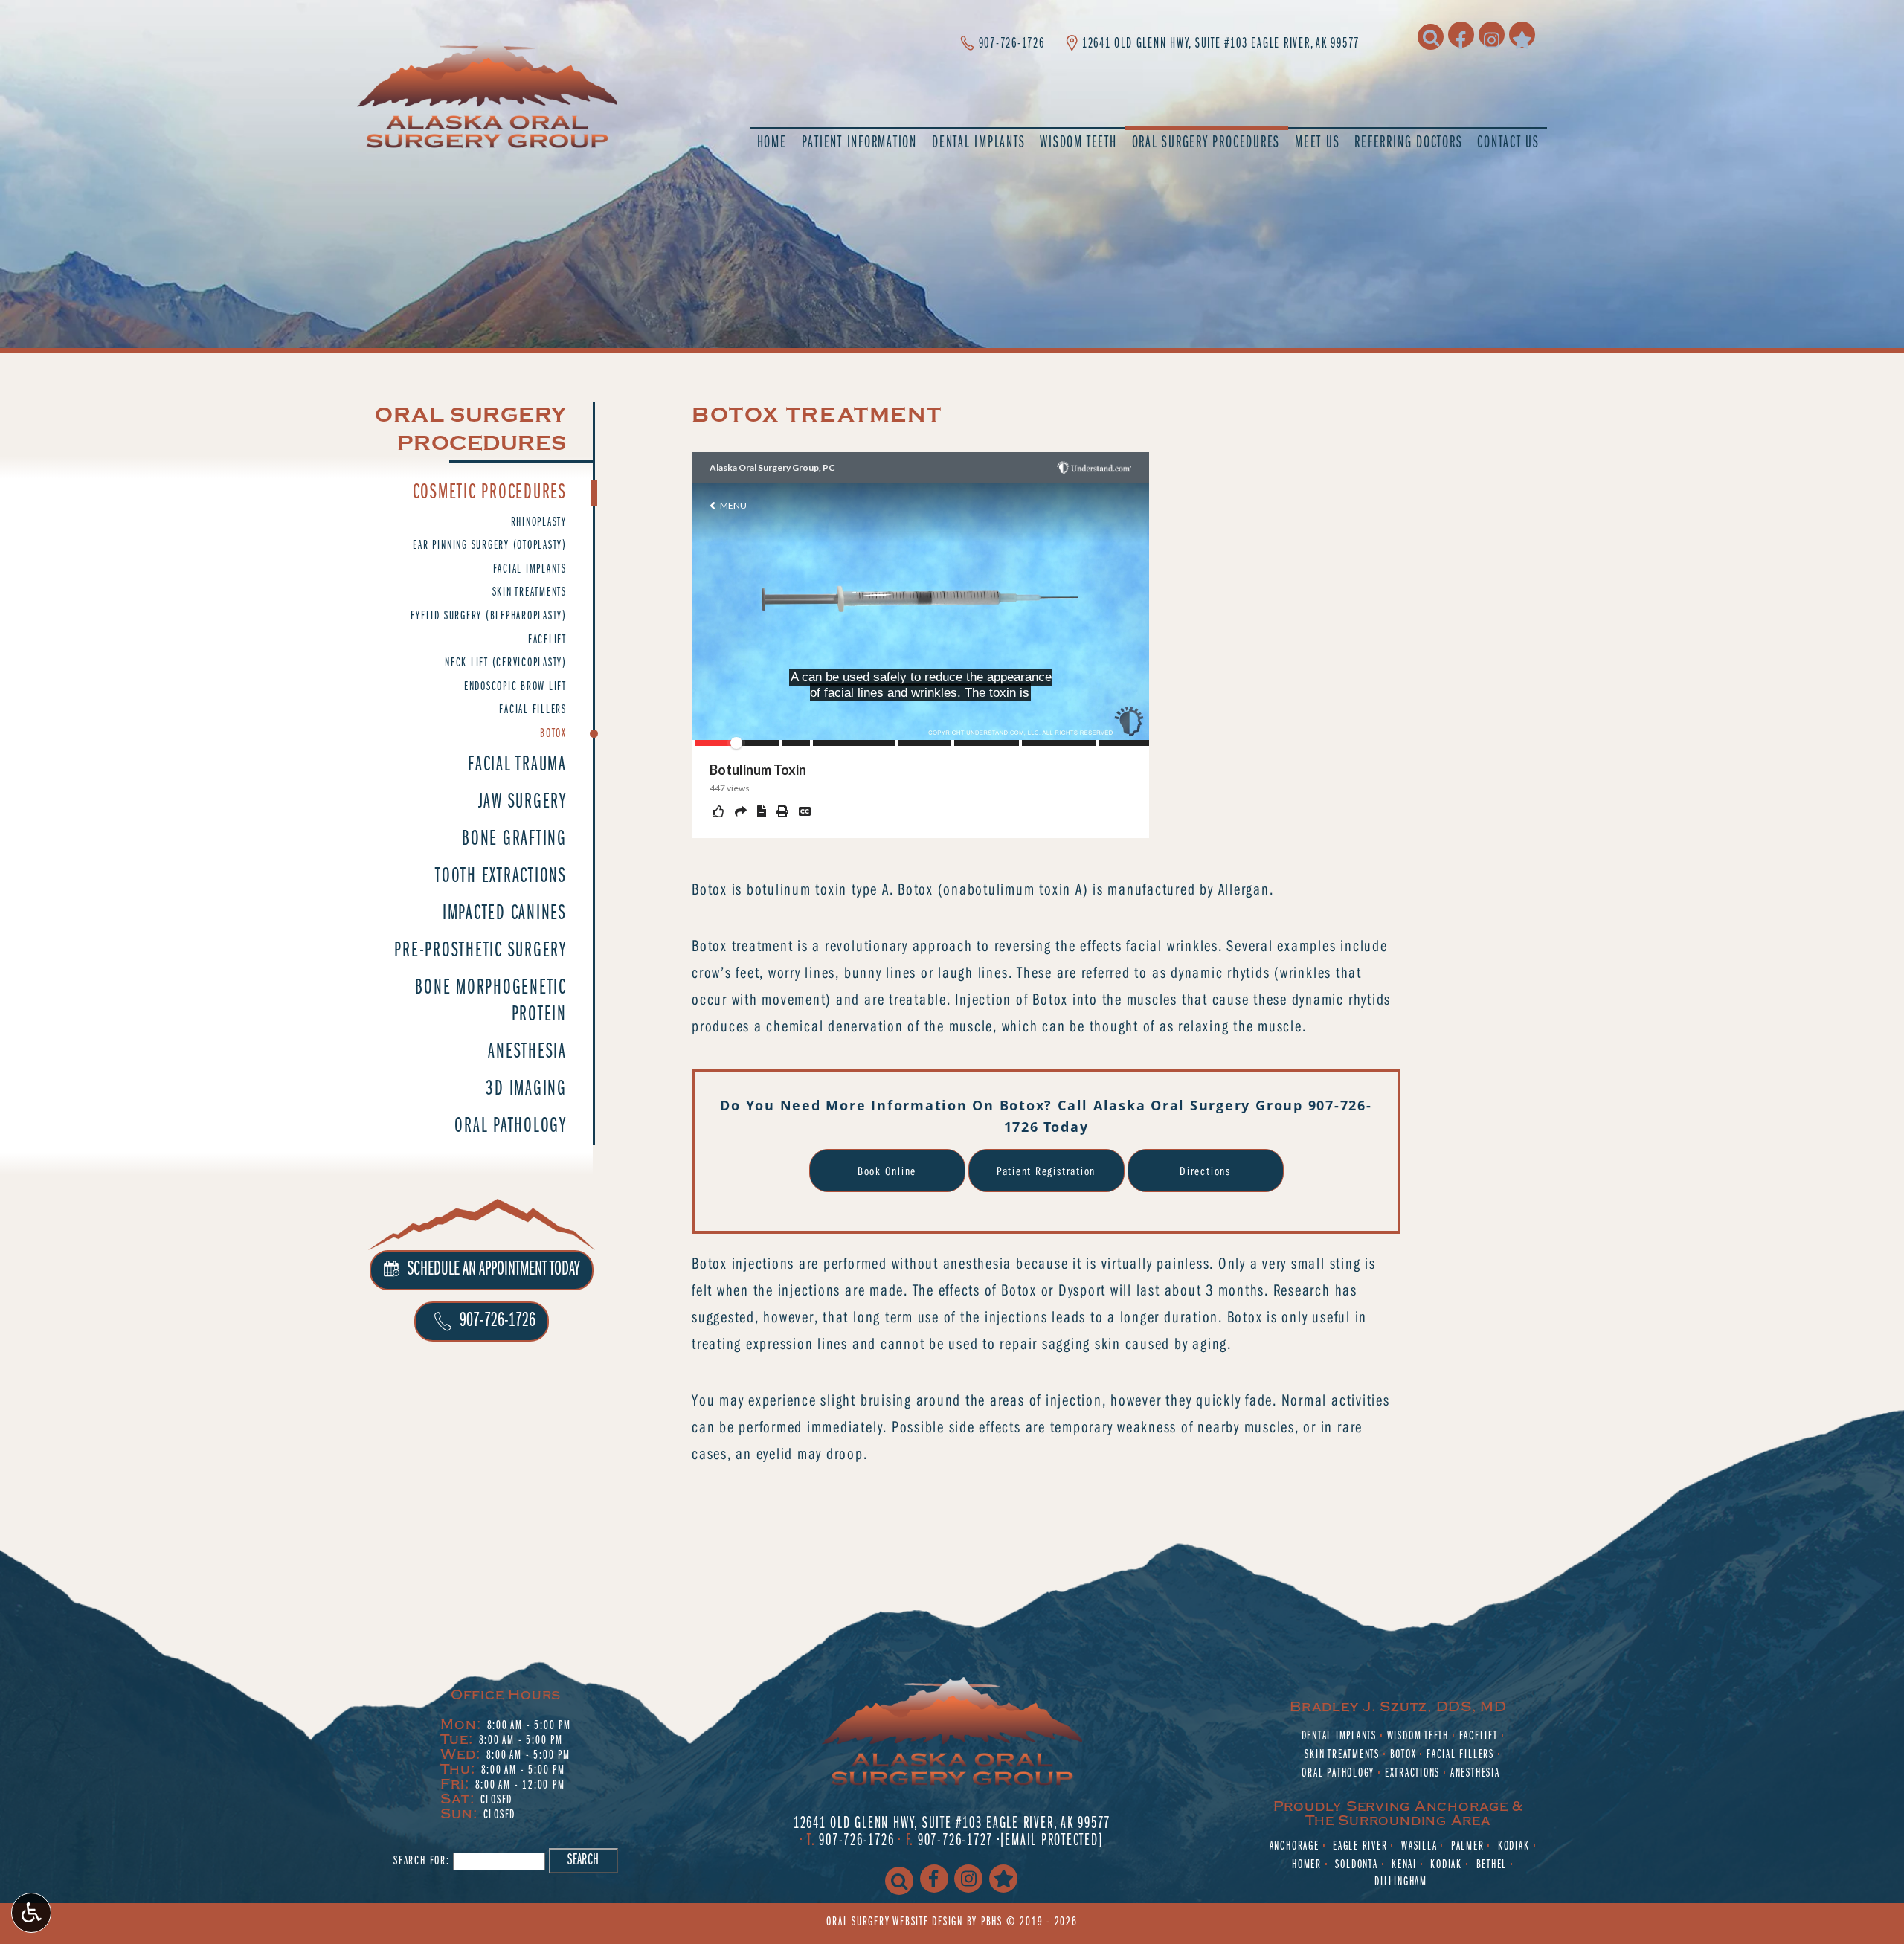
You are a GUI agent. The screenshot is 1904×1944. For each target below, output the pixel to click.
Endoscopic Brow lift (515, 687)
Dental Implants (1339, 1737)
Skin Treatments (530, 593)
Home (772, 144)
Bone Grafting (514, 839)
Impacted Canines (505, 914)
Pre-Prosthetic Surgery (480, 951)
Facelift (547, 640)
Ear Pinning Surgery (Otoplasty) (490, 546)
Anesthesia (527, 1052)
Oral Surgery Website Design (895, 1922)
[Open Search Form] (1431, 37)
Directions (1205, 1171)
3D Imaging (526, 1089)
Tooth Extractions (501, 876)
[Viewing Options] (31, 1913)
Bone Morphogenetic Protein (491, 1001)
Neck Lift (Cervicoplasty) (506, 663)
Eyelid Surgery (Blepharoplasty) (489, 617)
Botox (553, 734)
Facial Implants (530, 570)
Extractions (1412, 1774)
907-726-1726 (1012, 44)
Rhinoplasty (539, 523)
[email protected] (1052, 1841)
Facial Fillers (533, 710)
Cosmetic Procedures (490, 493)
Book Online (887, 1171)
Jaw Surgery (522, 802)
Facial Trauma (517, 765)
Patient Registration (1046, 1171)
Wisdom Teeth (1418, 1737)
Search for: (421, 1861)
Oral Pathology (511, 1126)
